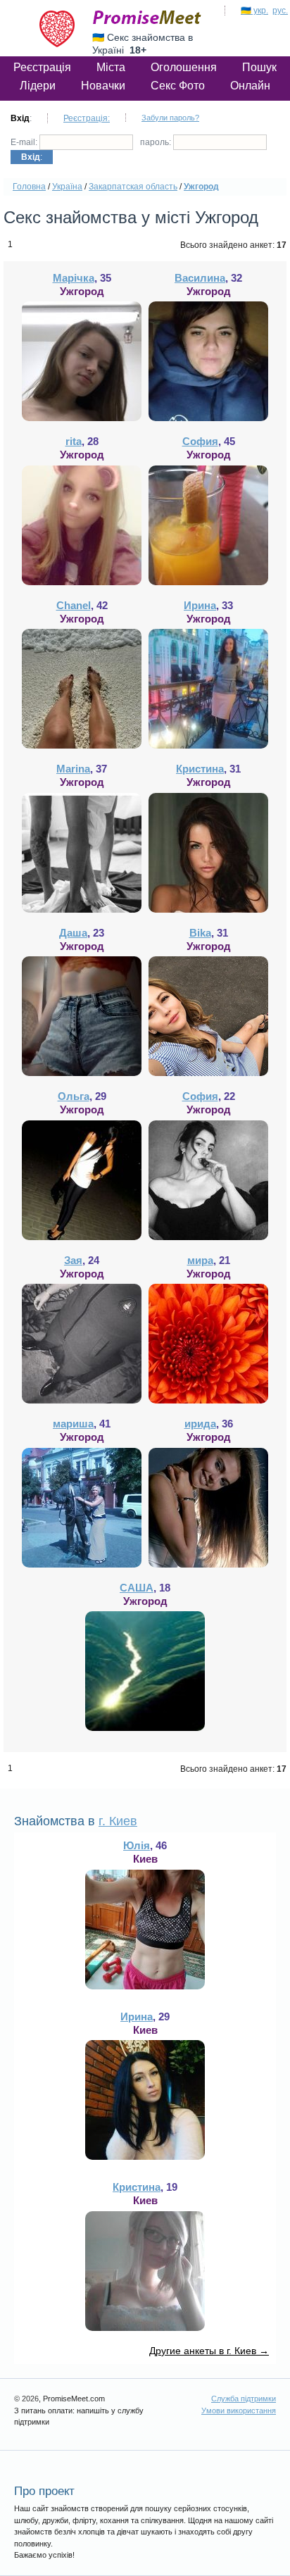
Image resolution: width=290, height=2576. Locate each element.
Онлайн (250, 86)
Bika (200, 933)
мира (200, 1260)
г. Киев (118, 1821)
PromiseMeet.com (147, 18)
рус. (280, 11)
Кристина (200, 769)
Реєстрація (42, 67)
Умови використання (239, 2411)
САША (137, 1588)
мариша (73, 1424)
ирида (200, 1424)
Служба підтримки (244, 2399)
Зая (73, 1260)
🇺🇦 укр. (254, 11)
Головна (29, 187)
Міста (111, 67)
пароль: (157, 142)
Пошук (259, 67)
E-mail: (25, 142)
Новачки (103, 86)
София (200, 441)
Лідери (38, 86)
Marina (73, 769)
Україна (67, 187)
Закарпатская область (133, 187)
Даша (73, 933)
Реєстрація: (87, 118)
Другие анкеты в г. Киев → (209, 2351)
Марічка (74, 278)
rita (74, 441)
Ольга (74, 1096)
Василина (200, 278)
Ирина (200, 605)
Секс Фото (178, 86)
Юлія (137, 1845)
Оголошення (184, 67)
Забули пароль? (170, 118)
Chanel (74, 605)
